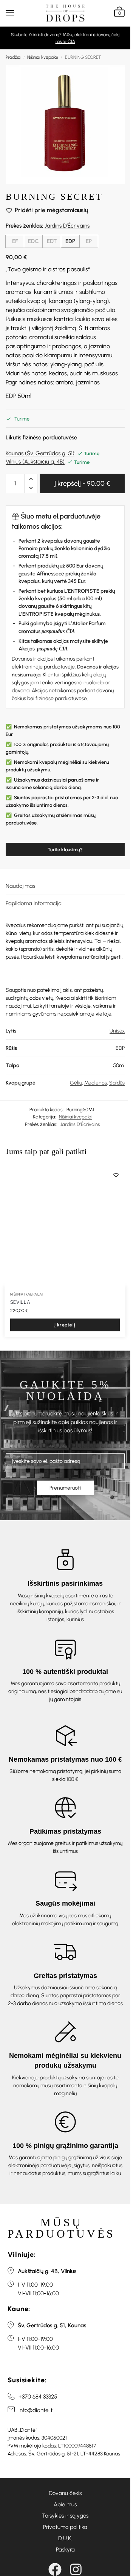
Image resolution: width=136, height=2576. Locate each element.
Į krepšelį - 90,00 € (82, 483)
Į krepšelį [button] (65, 1325)
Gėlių (76, 1083)
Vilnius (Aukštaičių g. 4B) (35, 462)
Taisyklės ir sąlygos (65, 2516)
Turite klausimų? (65, 850)
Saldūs (117, 1083)
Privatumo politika (65, 2527)
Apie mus (65, 2504)
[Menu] (17, 13)
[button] (118, 13)
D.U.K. (65, 2538)
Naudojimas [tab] (20, 886)
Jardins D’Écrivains (67, 226)
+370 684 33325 (38, 2397)
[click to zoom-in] (65, 125)
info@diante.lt (36, 2410)
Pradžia (13, 57)
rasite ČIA (65, 41)
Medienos (96, 1083)
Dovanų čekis (65, 2493)
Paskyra (65, 2550)
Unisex (117, 1031)
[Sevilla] (65, 1226)
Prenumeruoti (65, 1488)
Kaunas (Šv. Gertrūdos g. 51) (40, 453)
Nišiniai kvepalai (42, 57)
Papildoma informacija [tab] (34, 903)
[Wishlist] (116, 1175)
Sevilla (20, 1302)
